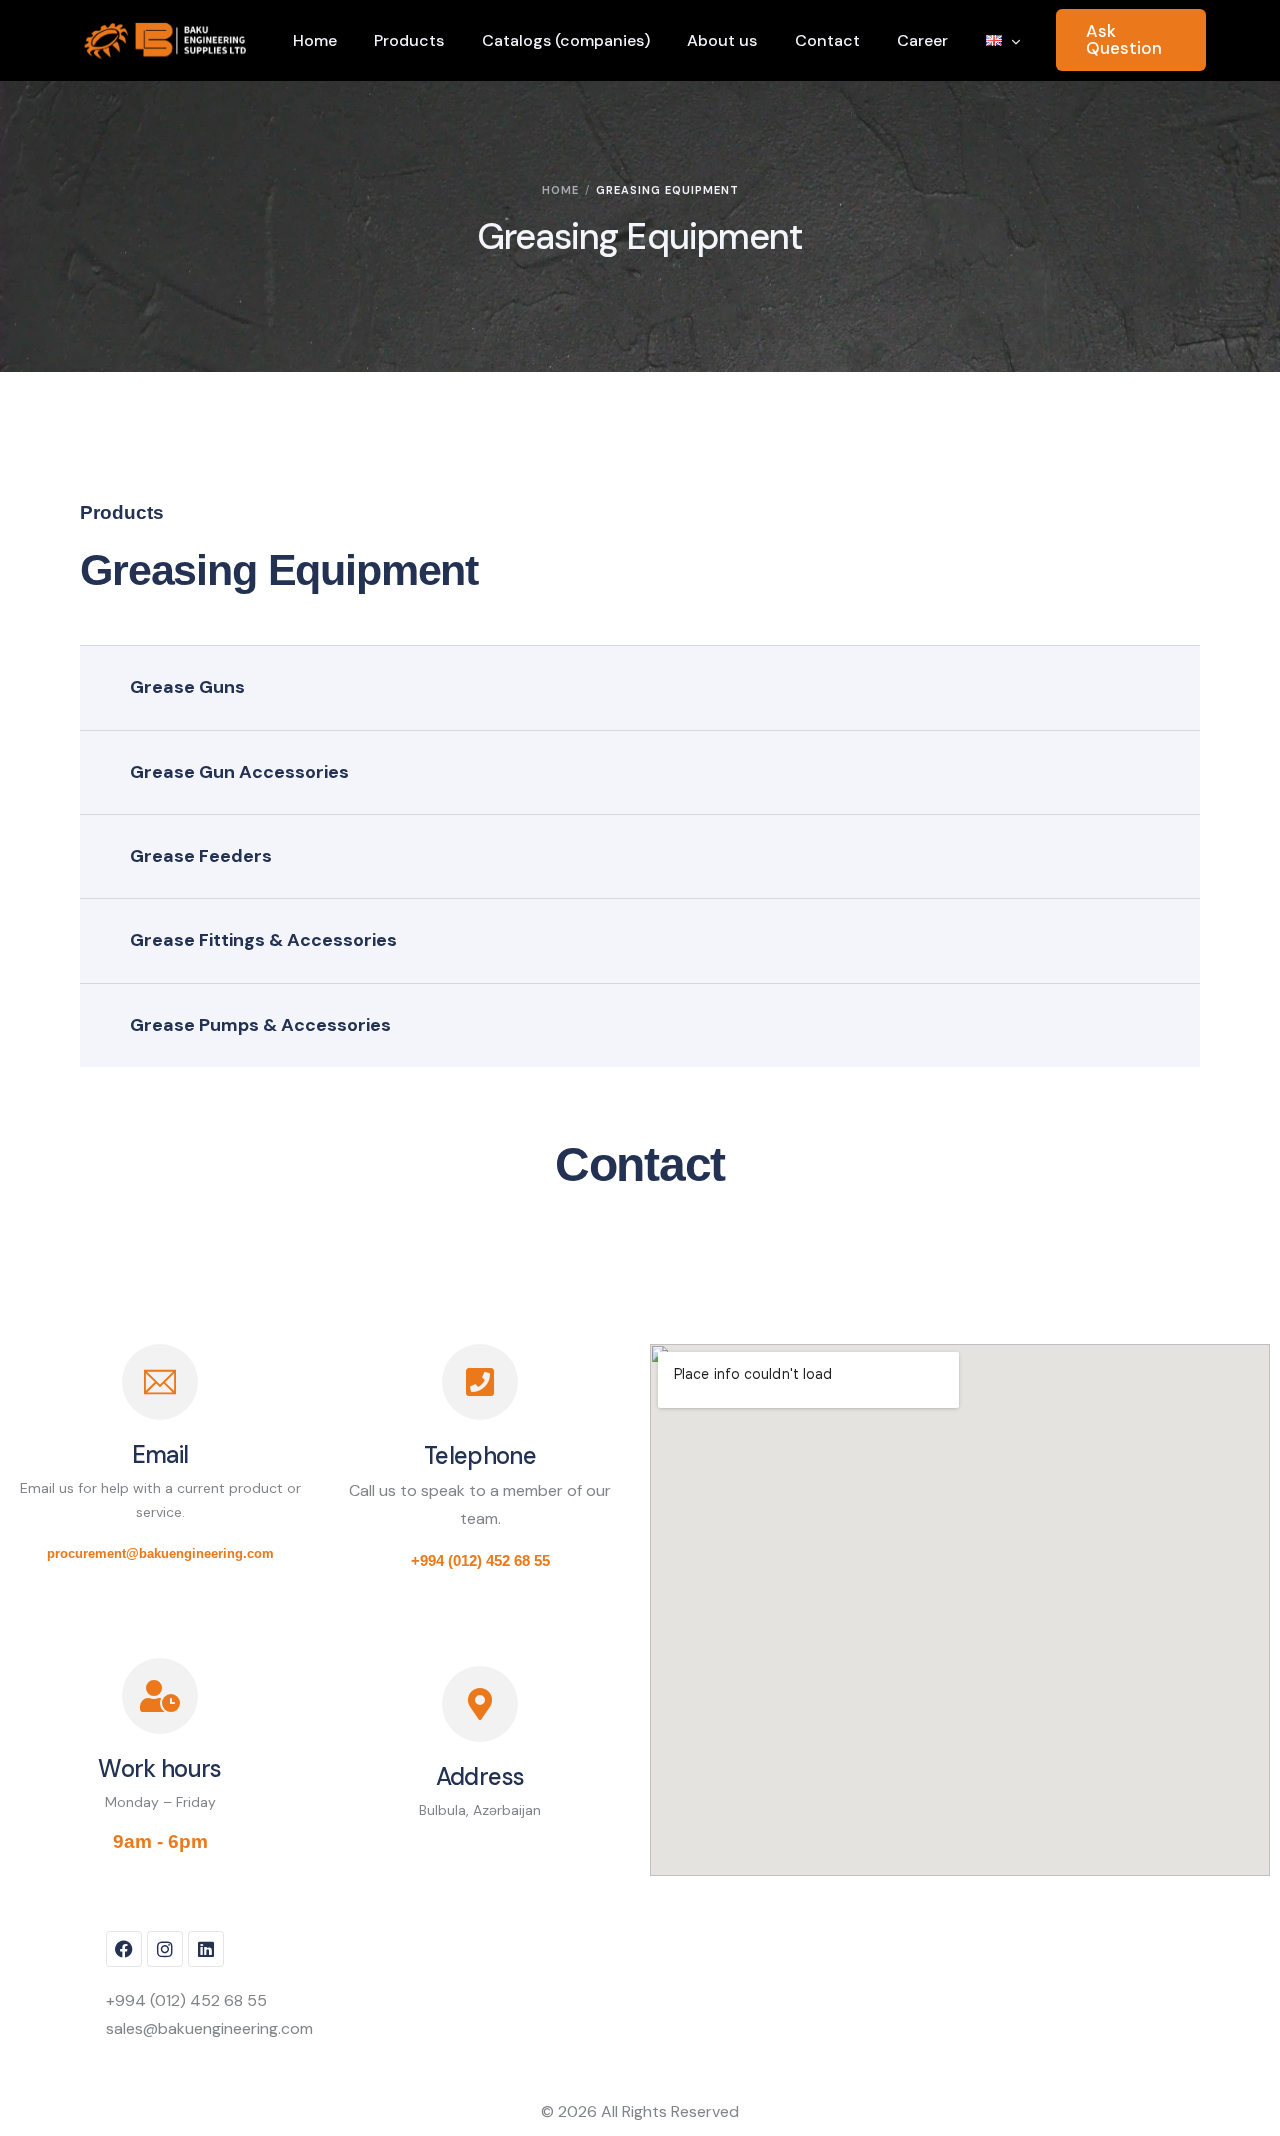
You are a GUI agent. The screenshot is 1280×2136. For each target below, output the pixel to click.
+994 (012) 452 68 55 (480, 1560)
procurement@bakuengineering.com (160, 1553)
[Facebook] (124, 1949)
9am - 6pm (160, 1841)
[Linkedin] (206, 1949)
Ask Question (1124, 39)
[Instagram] (165, 1949)
